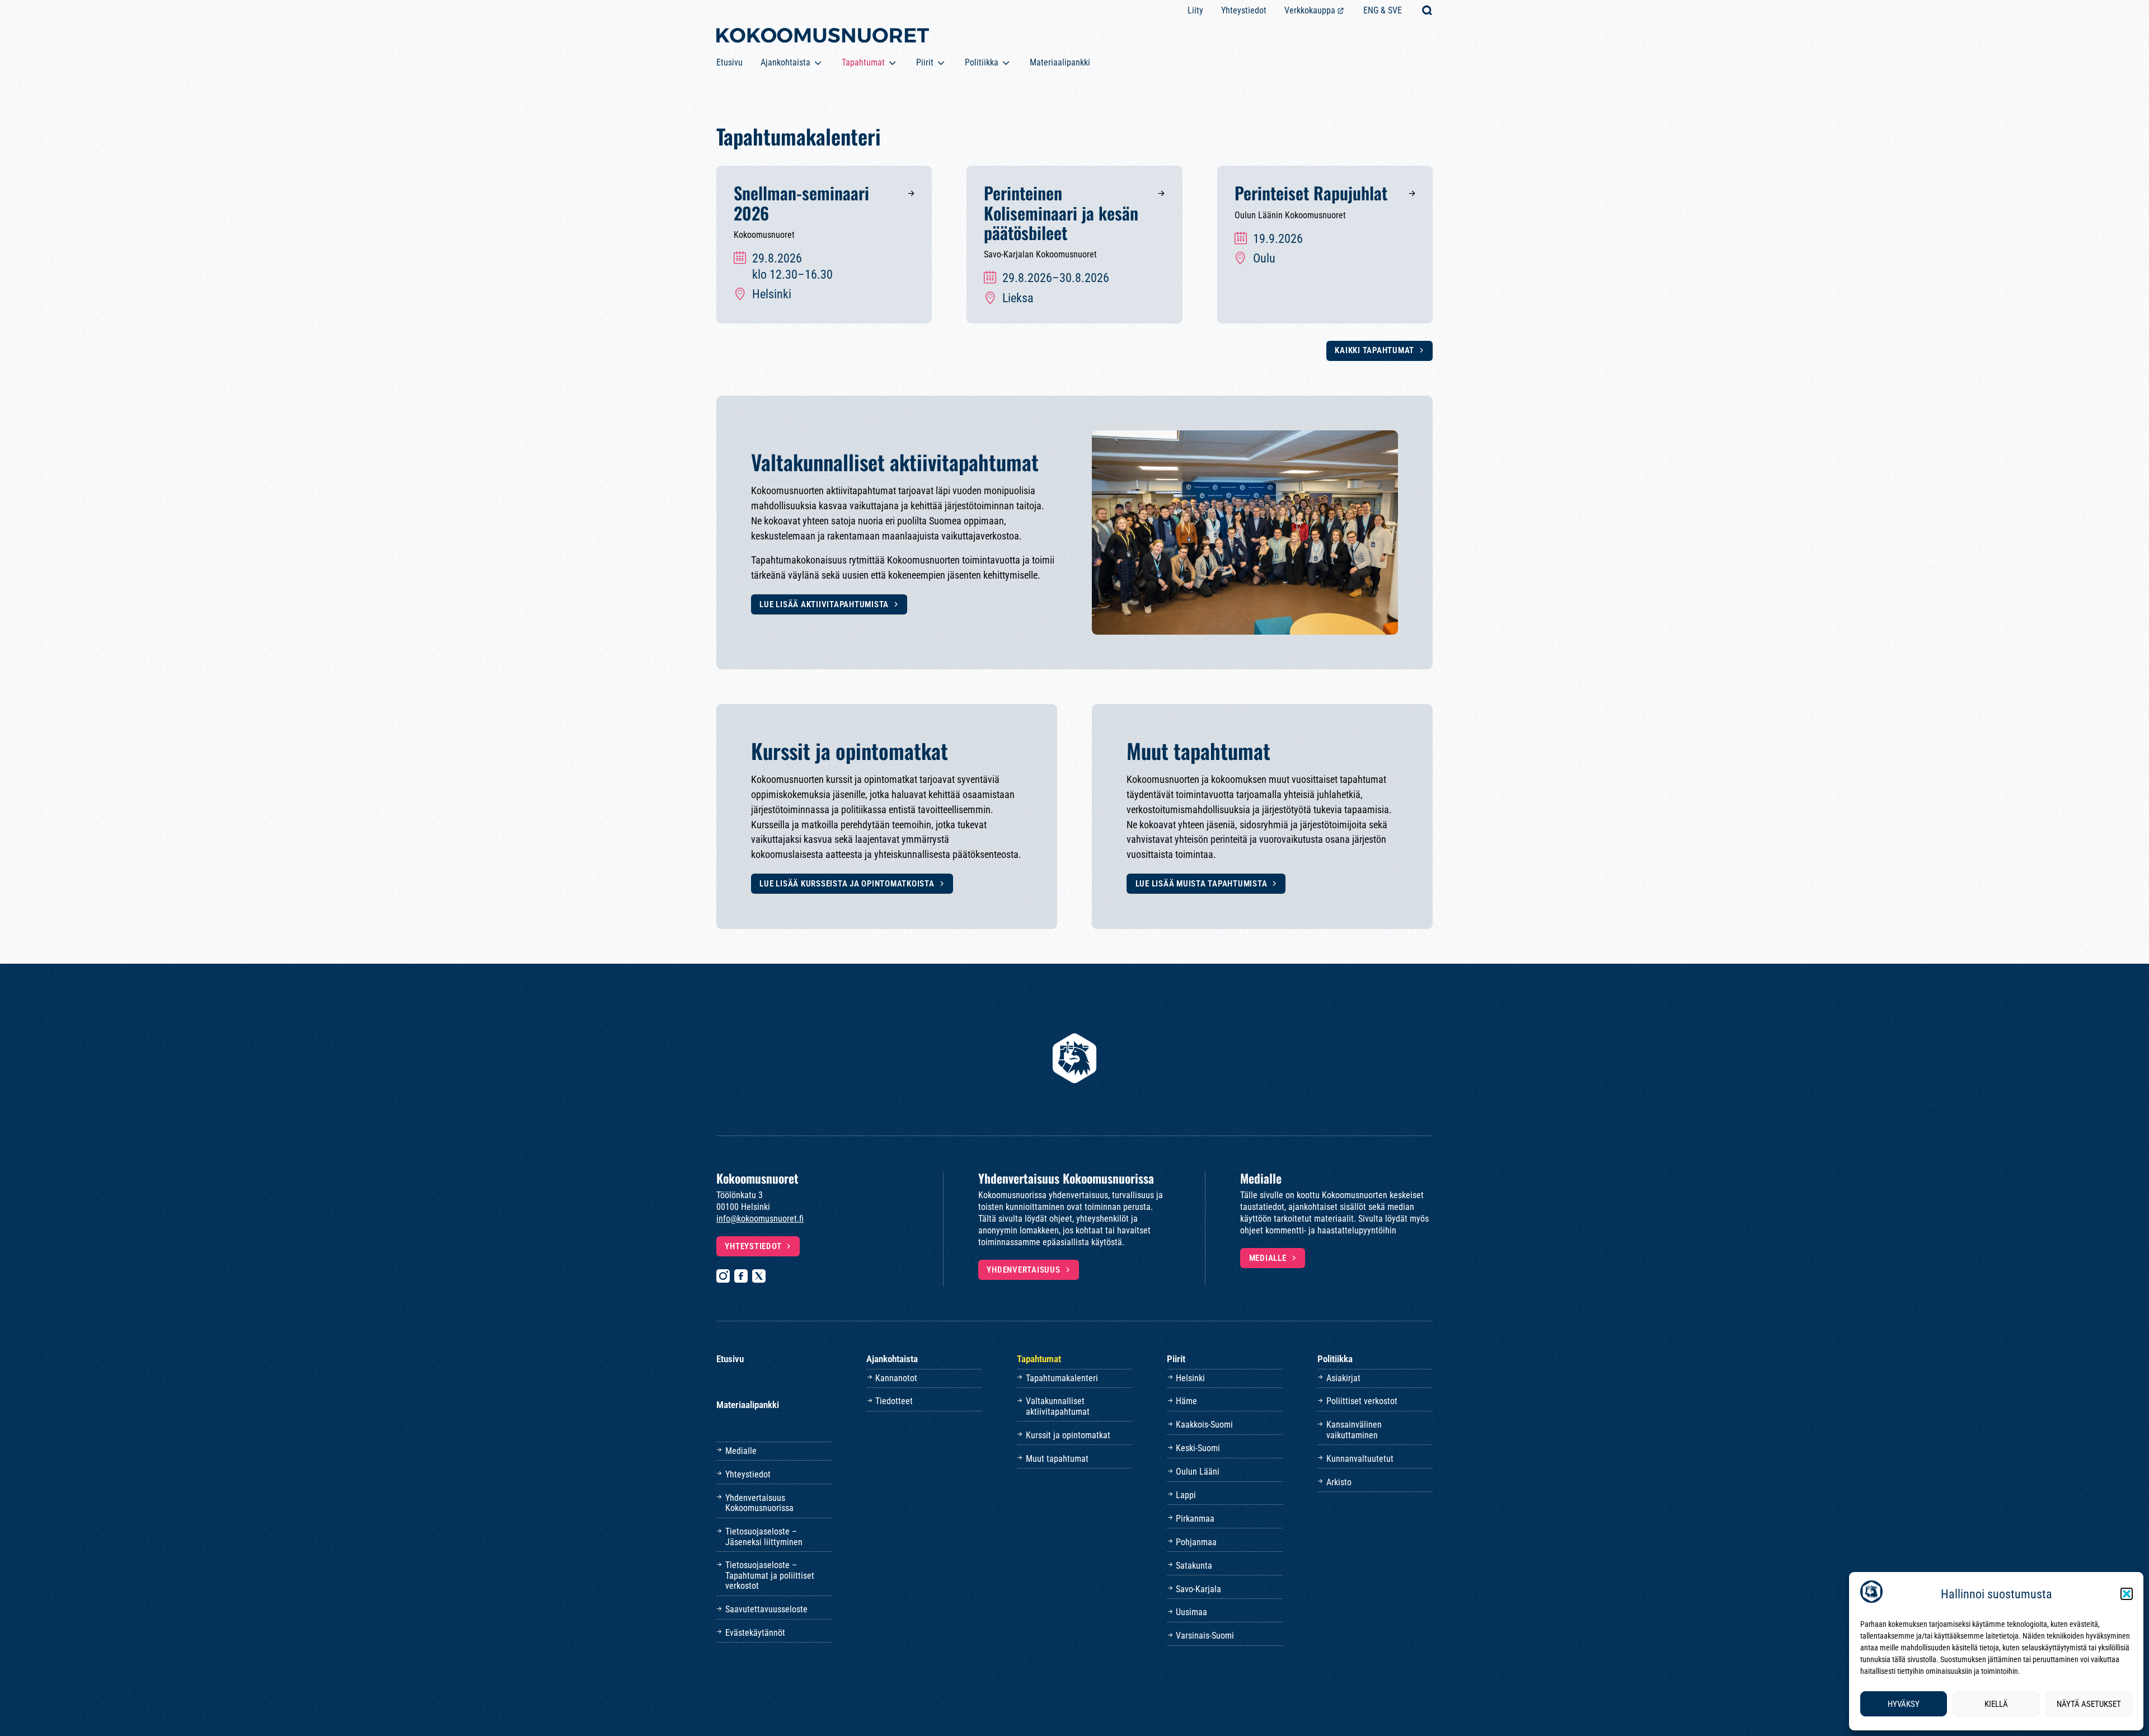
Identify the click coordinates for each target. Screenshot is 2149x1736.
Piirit (925, 62)
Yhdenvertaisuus (1023, 1270)
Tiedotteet (894, 1401)
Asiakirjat (1343, 1378)
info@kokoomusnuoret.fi (760, 1219)
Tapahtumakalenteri (1062, 1378)
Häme (1186, 1401)
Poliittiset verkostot (1362, 1401)
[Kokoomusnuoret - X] (759, 1276)
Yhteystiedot (1244, 10)
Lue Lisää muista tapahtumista (1202, 884)
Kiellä (1996, 1704)
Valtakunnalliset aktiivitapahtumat (1058, 1406)
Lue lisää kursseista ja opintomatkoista (847, 884)
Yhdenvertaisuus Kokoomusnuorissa (759, 1503)
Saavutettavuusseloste (766, 1609)
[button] (2127, 1594)
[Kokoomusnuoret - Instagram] (723, 1276)
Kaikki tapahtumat (1374, 350)
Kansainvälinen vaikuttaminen (1354, 1430)
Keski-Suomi (1198, 1448)
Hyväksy (1904, 1704)
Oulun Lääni (1198, 1472)
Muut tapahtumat (1057, 1459)
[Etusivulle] (823, 37)
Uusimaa (1191, 1612)
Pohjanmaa (1196, 1542)
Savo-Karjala (1198, 1589)
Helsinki (1190, 1378)
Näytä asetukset (2089, 1704)
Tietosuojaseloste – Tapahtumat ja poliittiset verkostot (770, 1575)
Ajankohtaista (785, 62)
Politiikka (982, 62)
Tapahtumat (863, 62)
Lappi (1186, 1495)
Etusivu (729, 62)
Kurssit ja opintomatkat (1068, 1435)
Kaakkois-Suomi (1204, 1425)
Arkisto (1339, 1482)
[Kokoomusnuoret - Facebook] (741, 1276)
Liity (1195, 10)
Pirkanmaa (1195, 1519)
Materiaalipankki (1060, 62)
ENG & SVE (1383, 10)
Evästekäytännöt (755, 1633)
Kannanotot (896, 1378)
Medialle (1268, 1258)
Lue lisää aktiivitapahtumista (824, 604)
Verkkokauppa (1310, 10)
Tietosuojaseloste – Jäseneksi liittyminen (764, 1536)
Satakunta (1194, 1566)
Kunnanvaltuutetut (1360, 1459)
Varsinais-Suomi (1205, 1636)
